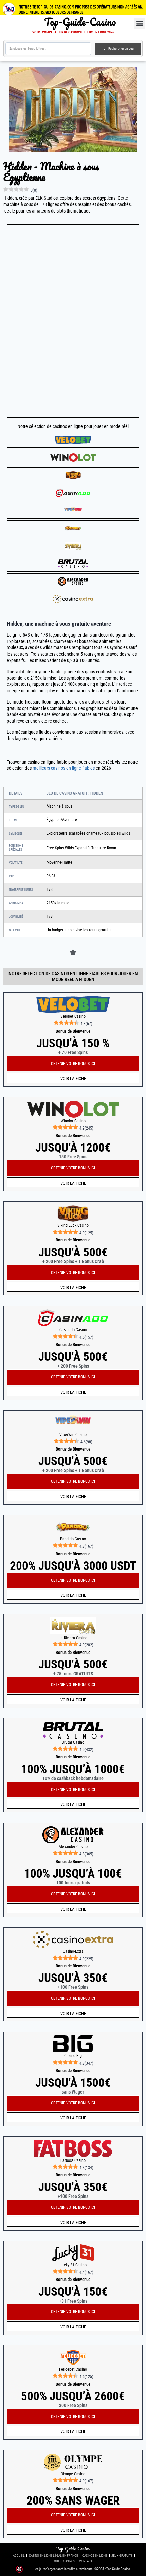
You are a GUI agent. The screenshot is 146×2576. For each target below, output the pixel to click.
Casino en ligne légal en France (53, 2555)
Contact (86, 2561)
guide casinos (65, 2561)
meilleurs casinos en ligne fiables (64, 768)
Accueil (19, 2555)
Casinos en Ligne (95, 2555)
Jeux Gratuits (122, 2555)
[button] (140, 23)
